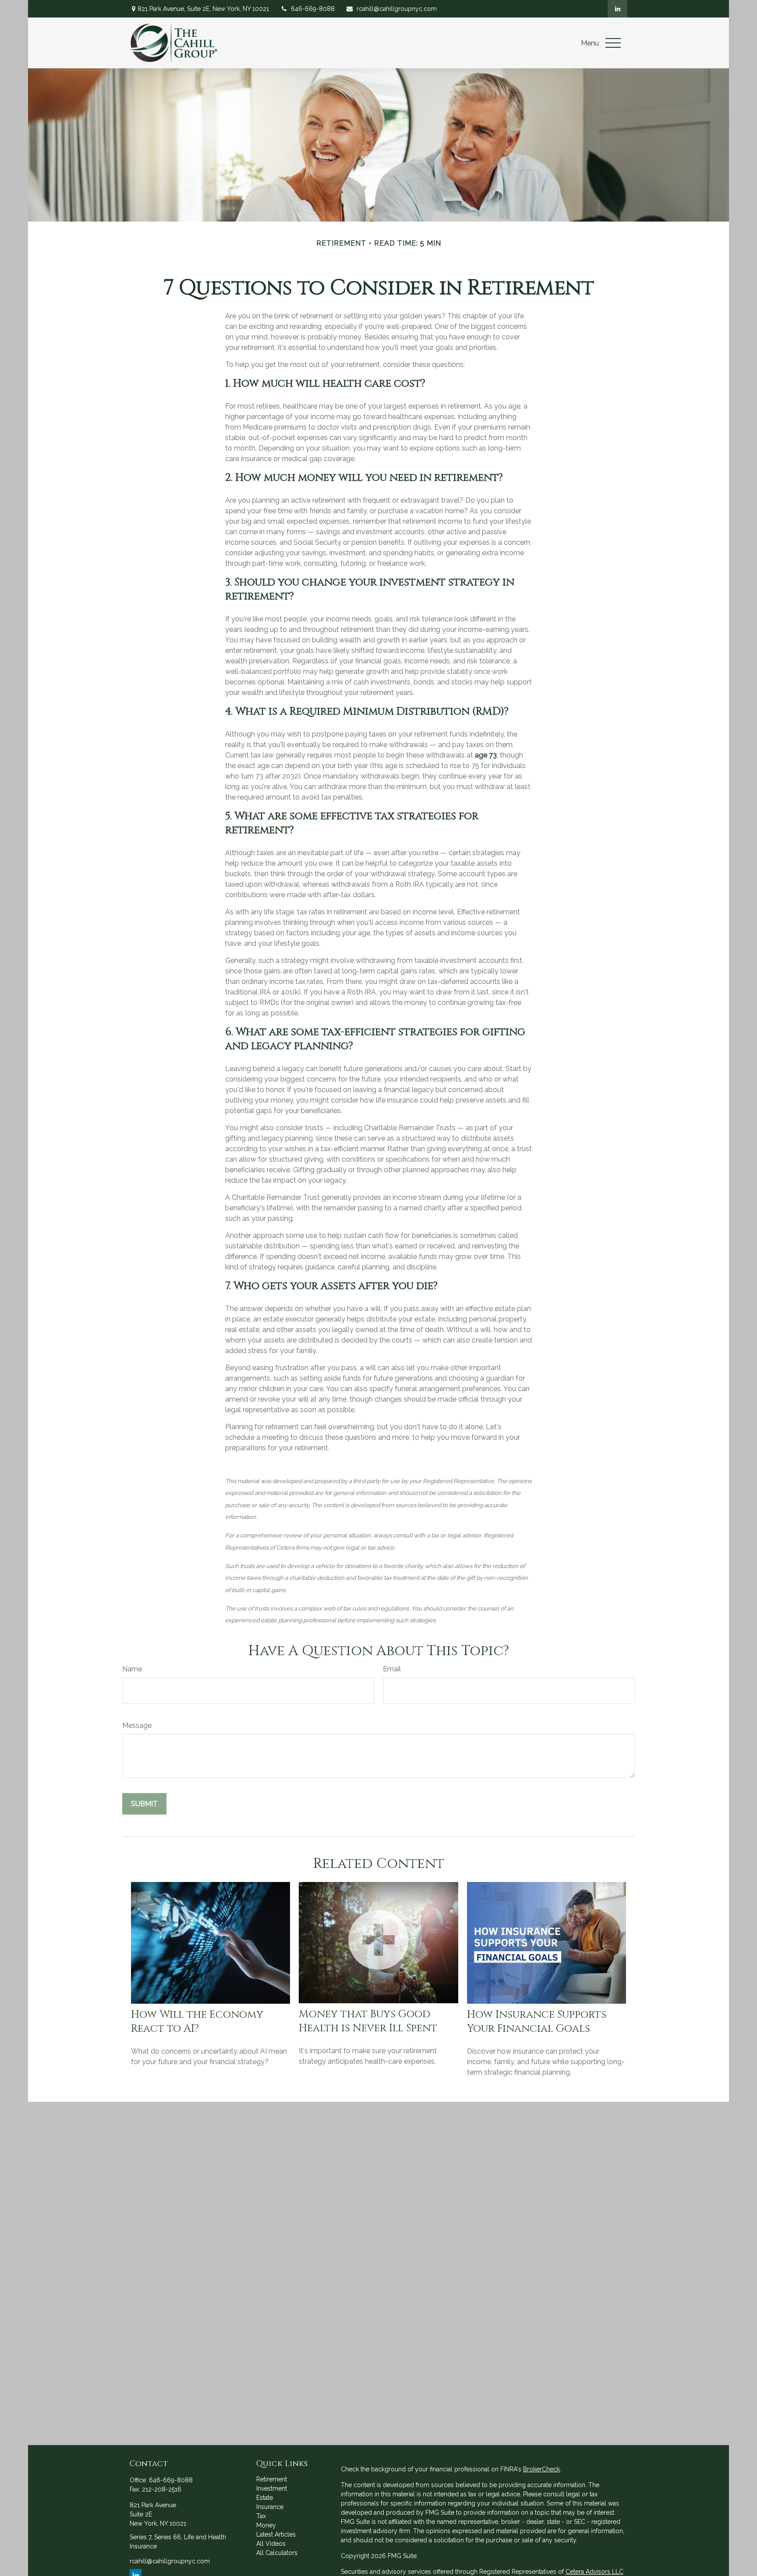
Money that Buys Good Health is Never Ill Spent (368, 2021)
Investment (272, 2488)
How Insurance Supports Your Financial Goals (537, 2022)
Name (132, 1669)
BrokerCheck (541, 2469)
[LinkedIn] (617, 9)
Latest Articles (276, 2534)
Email (392, 1669)
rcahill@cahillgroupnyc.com (397, 9)
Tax (261, 2516)
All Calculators (277, 2553)
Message (137, 1725)
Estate (265, 2498)
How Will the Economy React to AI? (197, 2022)
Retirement (272, 2479)
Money (266, 2525)
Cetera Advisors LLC (594, 2572)
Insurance (270, 2507)
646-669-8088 (313, 9)
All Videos (271, 2544)
